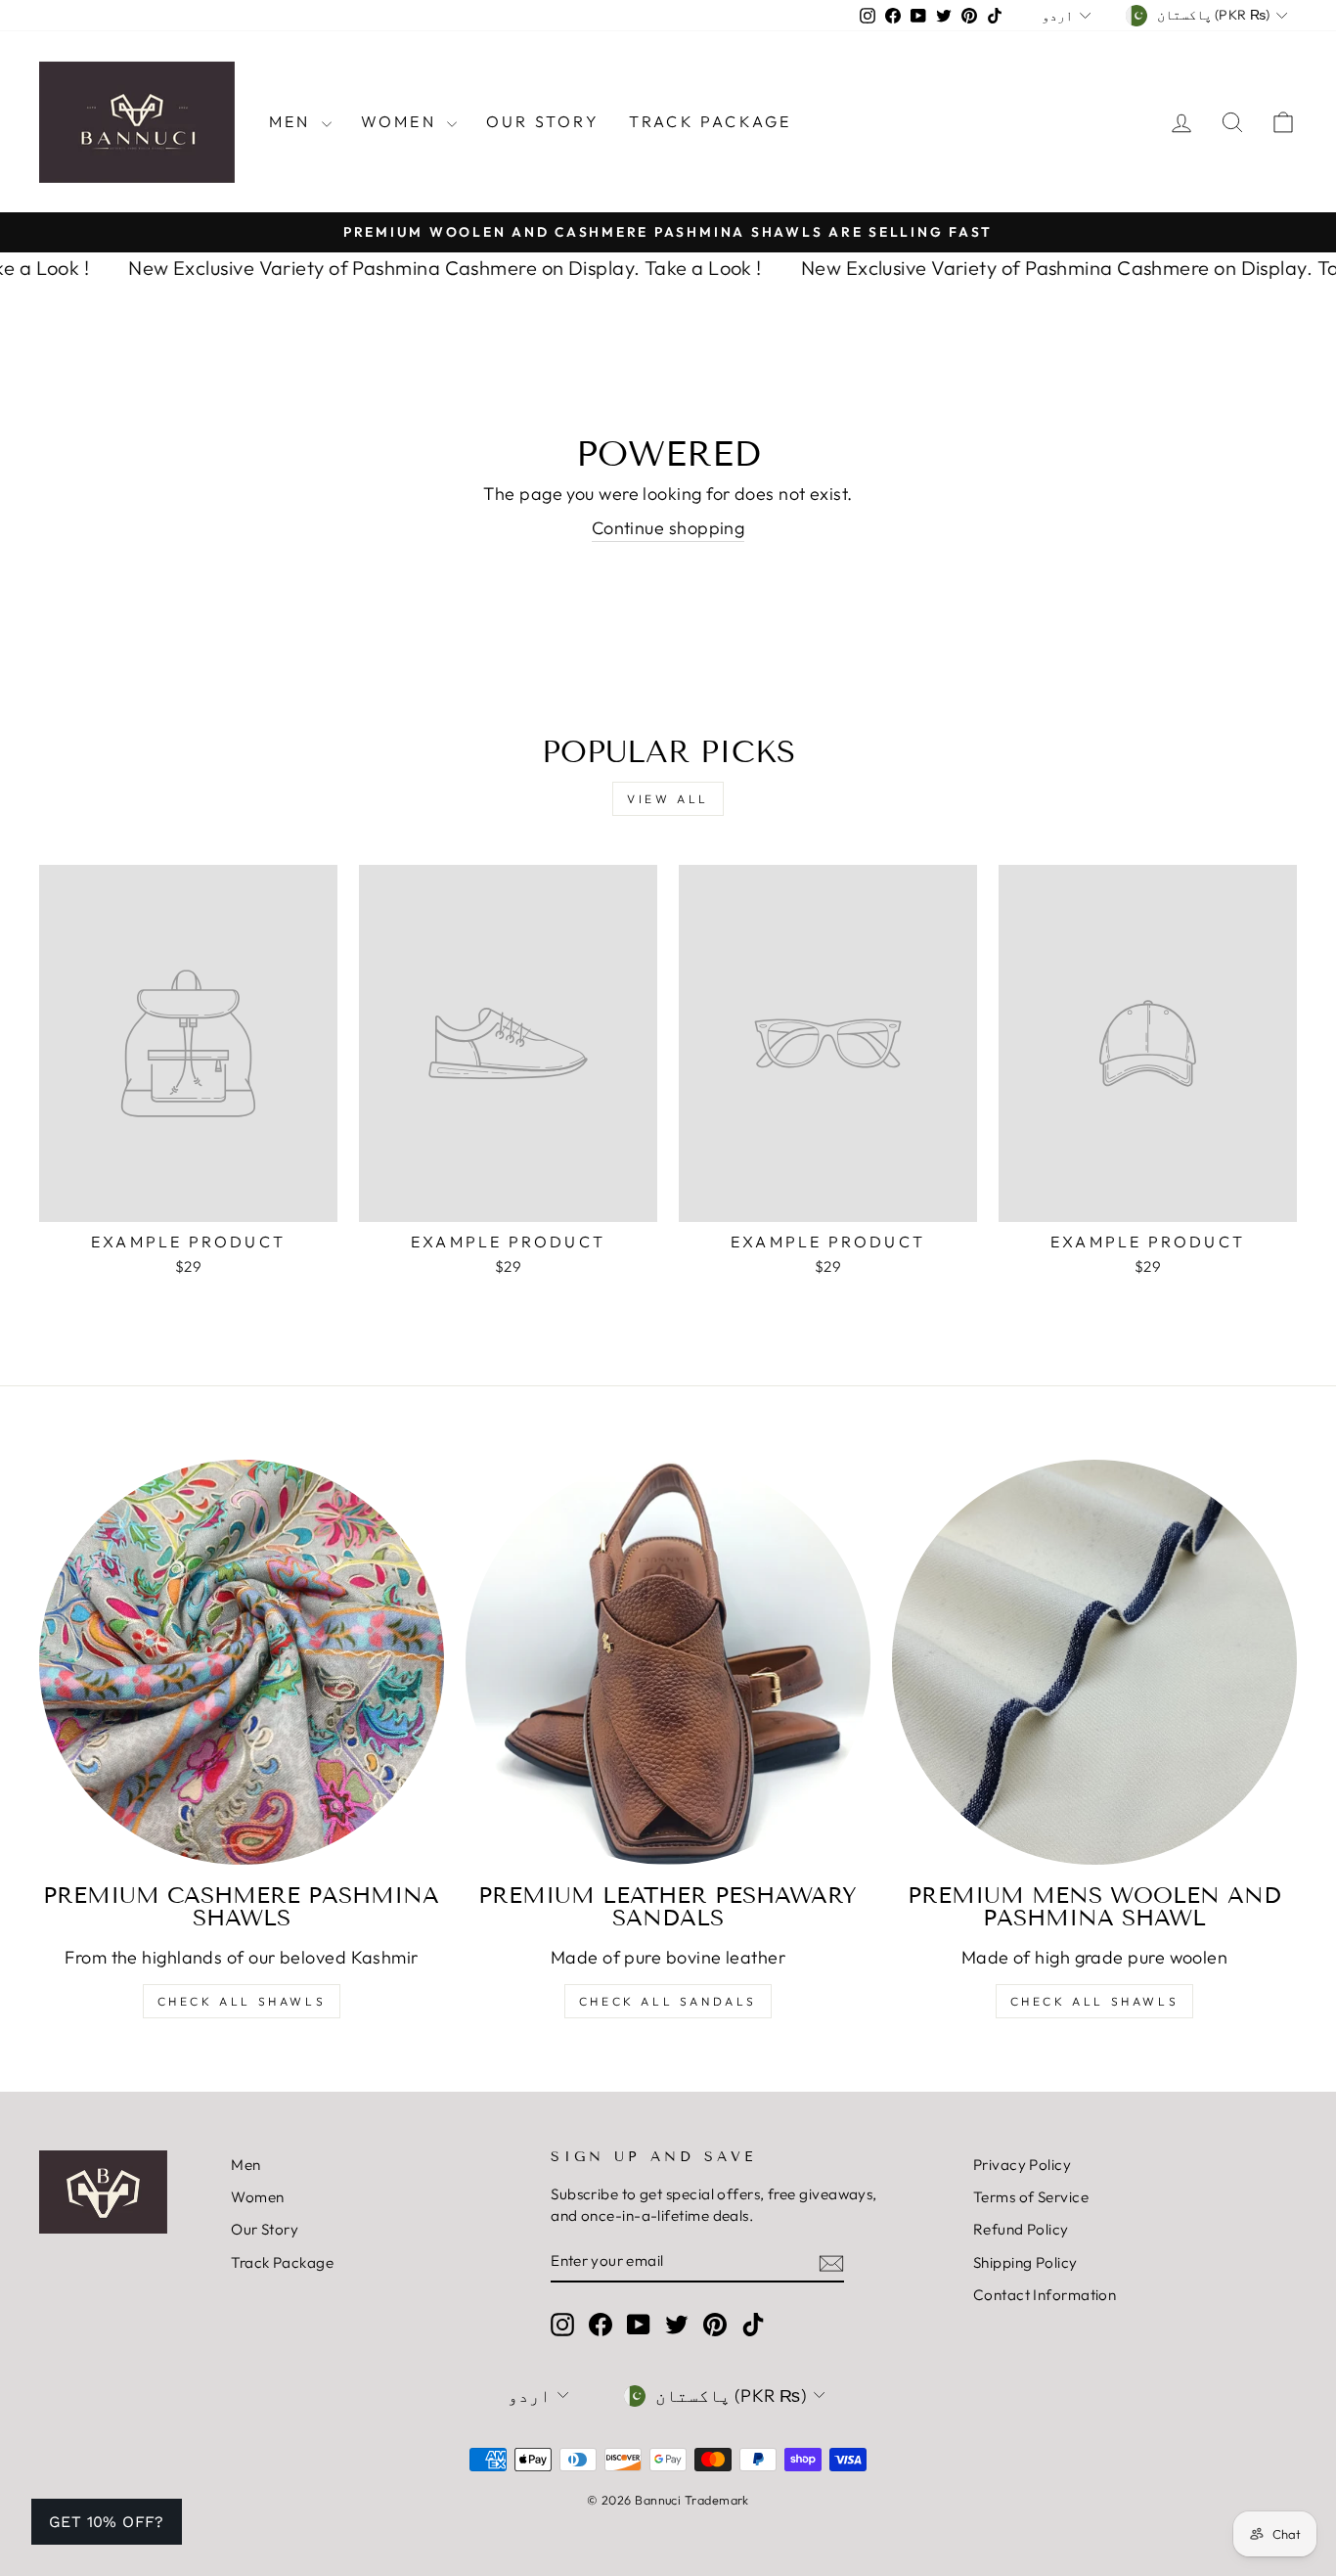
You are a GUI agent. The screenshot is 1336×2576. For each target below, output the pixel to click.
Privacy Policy (1022, 2165)
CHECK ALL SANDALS (668, 2001)
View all (668, 799)
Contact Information (1045, 2295)
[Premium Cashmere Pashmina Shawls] (242, 1662)
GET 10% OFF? (107, 2522)
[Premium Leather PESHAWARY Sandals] (668, 1662)
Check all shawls (1095, 2001)
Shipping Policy (1025, 2262)
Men (293, 121)
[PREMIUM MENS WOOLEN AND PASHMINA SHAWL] (1094, 1662)
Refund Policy (1021, 2229)
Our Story (543, 121)
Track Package (711, 121)
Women (401, 121)
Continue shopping (668, 528)
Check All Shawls (242, 2001)
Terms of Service (1031, 2197)
